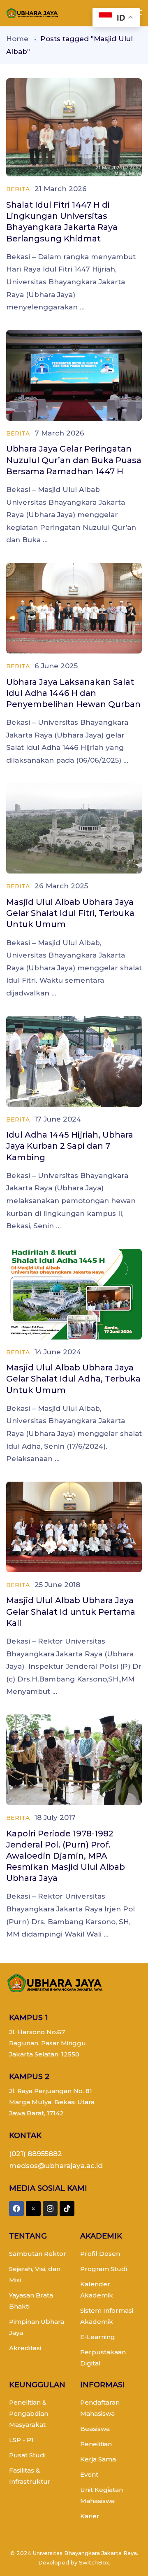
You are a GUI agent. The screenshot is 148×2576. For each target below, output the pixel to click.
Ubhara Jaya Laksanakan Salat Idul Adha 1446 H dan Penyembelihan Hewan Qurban (73, 693)
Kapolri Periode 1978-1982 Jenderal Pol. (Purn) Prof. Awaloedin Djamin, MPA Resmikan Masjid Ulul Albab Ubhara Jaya (66, 1856)
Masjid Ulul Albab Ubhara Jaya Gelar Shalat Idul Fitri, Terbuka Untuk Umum (70, 913)
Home (17, 39)
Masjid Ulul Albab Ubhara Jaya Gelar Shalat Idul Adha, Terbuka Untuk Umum (73, 1379)
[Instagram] (50, 2208)
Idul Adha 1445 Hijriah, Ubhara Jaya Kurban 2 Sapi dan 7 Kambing (70, 1146)
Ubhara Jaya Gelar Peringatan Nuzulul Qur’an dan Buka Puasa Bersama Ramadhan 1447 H (74, 460)
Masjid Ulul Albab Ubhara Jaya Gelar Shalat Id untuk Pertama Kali (71, 1611)
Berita (18, 189)
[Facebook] (16, 2208)
